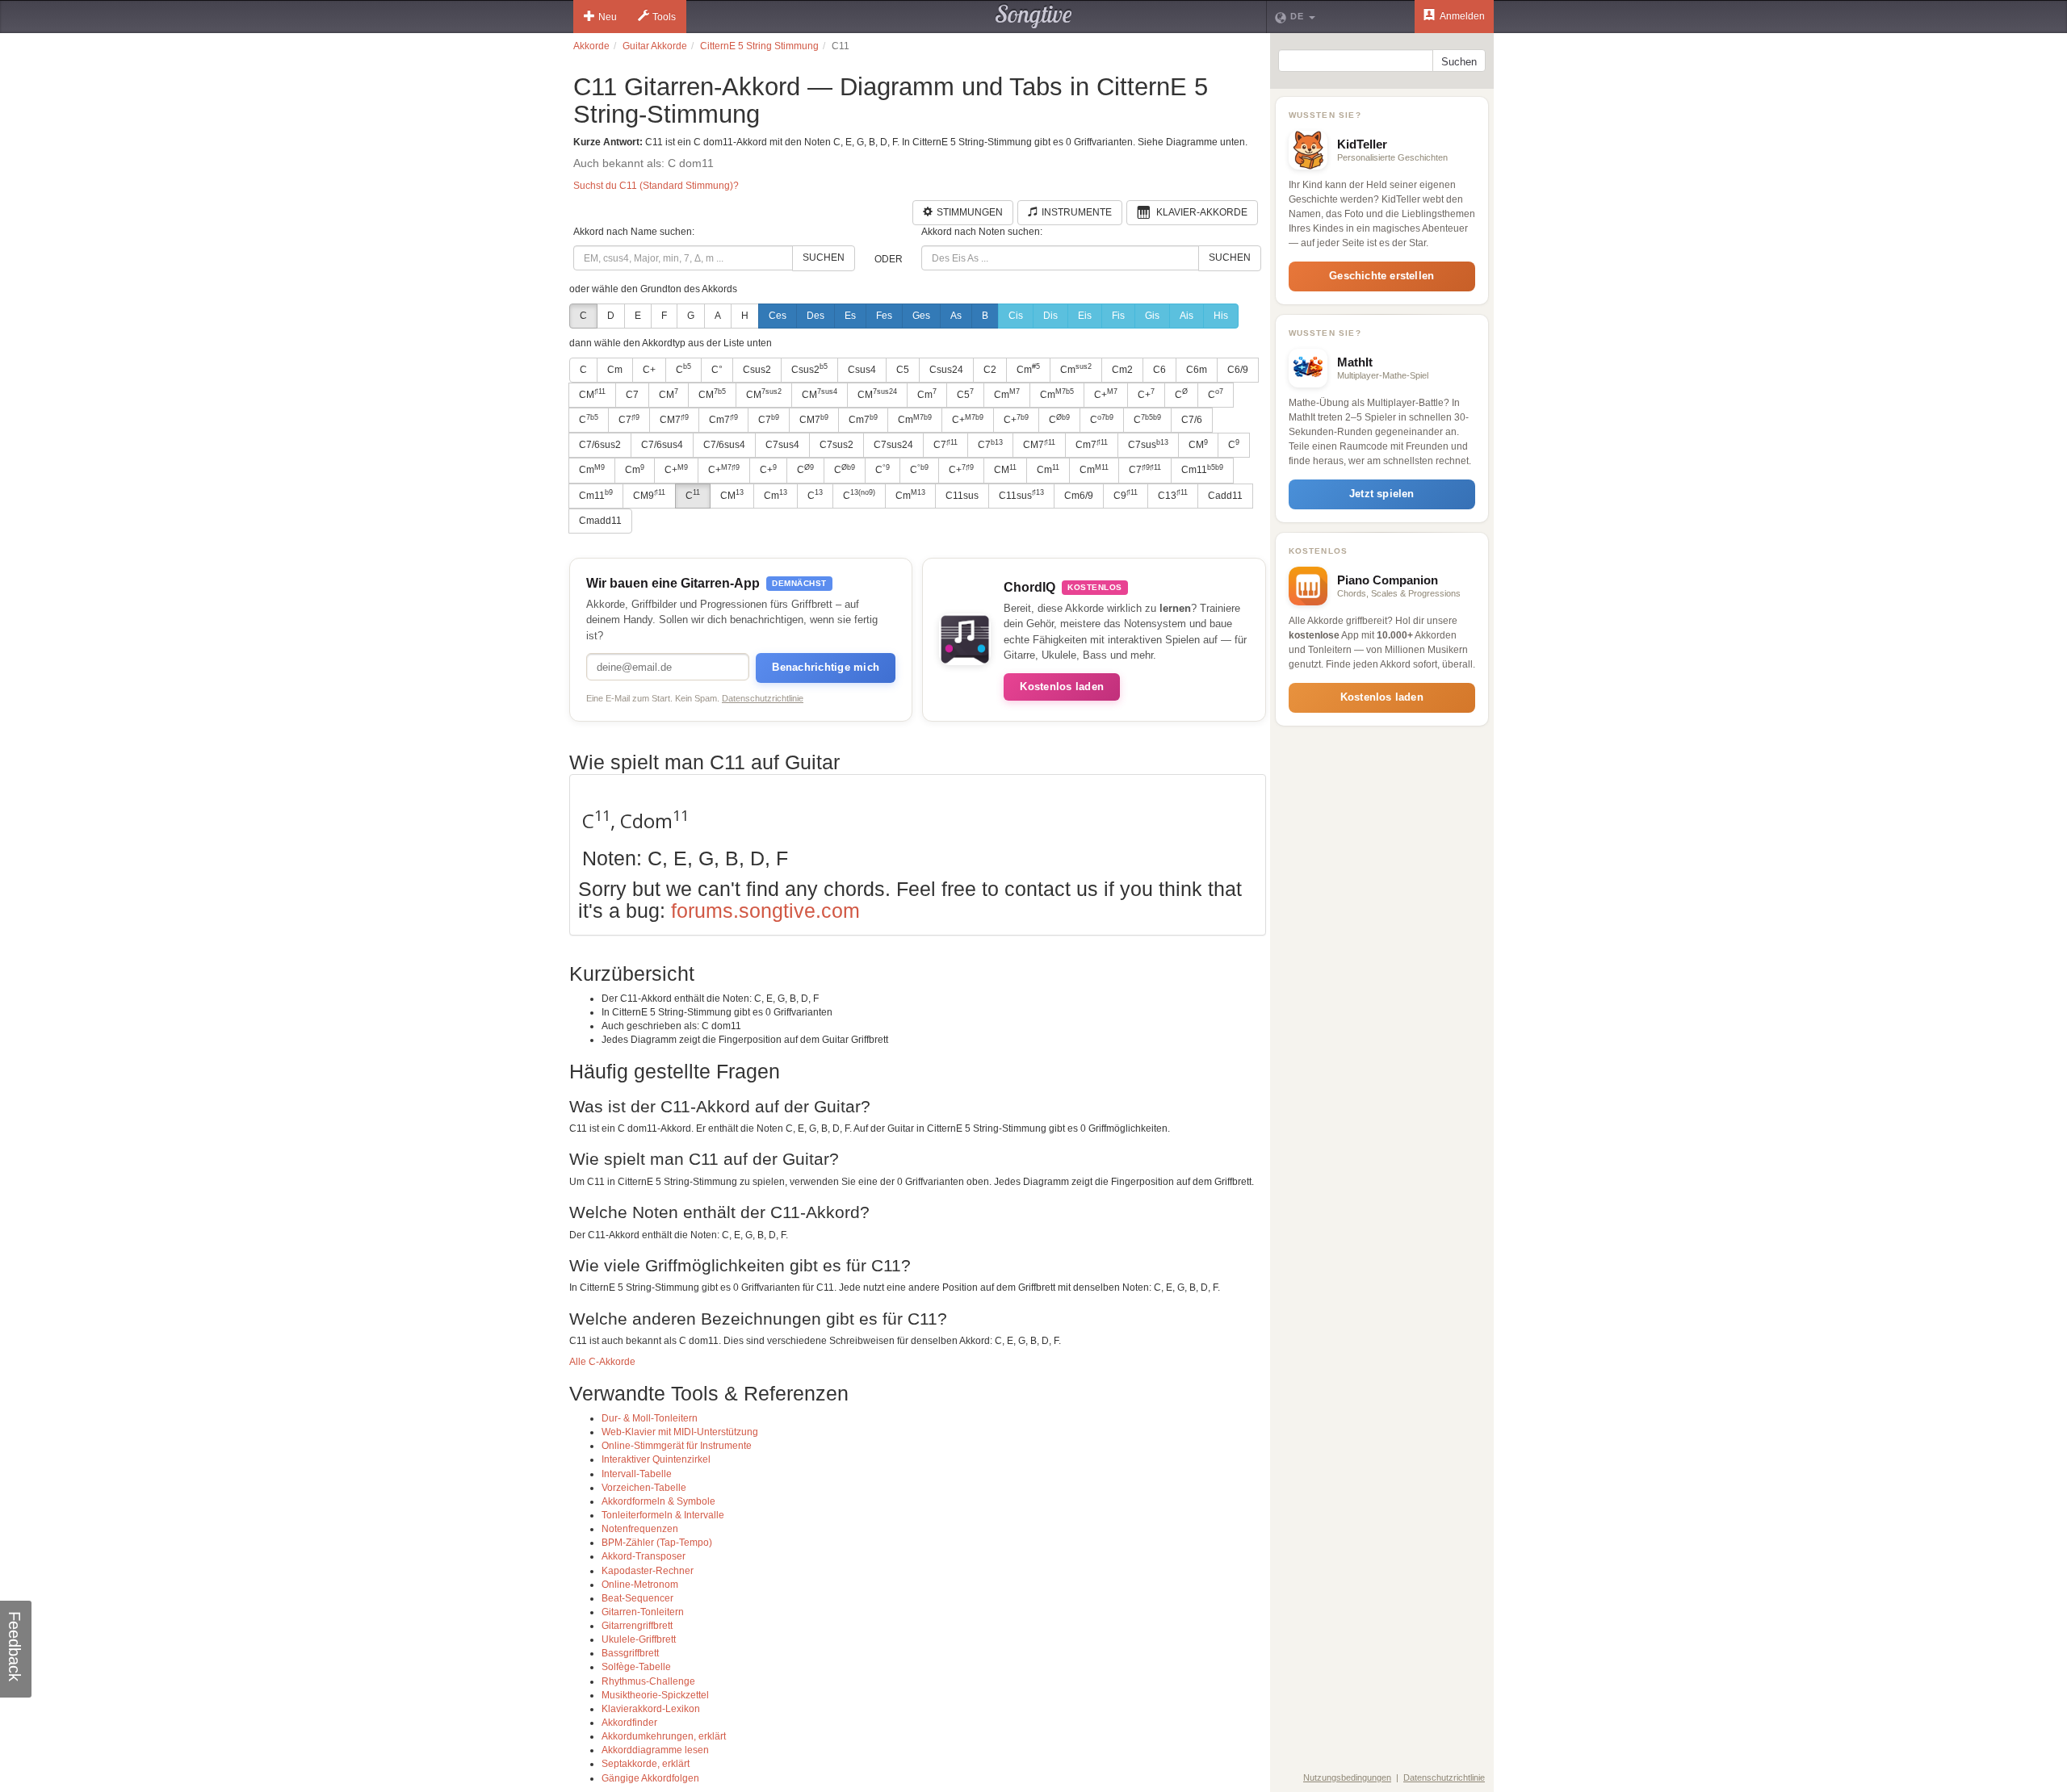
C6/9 (1238, 370)
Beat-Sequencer (637, 1598)
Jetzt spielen (1382, 494)
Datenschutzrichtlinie (763, 698)
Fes (884, 316)
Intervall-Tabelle (637, 1474)
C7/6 (1192, 420)
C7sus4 (782, 445)
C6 (1159, 370)
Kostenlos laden (1062, 687)
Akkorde (591, 46)
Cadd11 (1225, 496)
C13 (1173, 495)
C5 (903, 370)
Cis (1016, 316)
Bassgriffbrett (630, 1653)
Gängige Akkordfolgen (650, 1778)
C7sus (1148, 445)
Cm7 (723, 420)
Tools (664, 17)
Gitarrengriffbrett (637, 1626)
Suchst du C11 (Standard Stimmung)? (656, 186)
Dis (1050, 316)
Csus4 (862, 370)
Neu (608, 17)
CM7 (674, 420)
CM (592, 394)
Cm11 (1202, 470)
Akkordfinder (629, 1723)
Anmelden (1461, 16)
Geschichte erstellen (1381, 276)
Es (850, 316)
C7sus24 (893, 445)
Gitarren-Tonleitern (643, 1612)
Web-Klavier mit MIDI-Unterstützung (680, 1432)
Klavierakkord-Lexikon (651, 1709)
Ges (921, 316)
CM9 (649, 495)
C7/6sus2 (600, 445)
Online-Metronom (640, 1585)
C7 (632, 395)
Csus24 (946, 370)
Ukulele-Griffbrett (639, 1639)
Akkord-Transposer (644, 1556)
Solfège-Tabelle (636, 1667)
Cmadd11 (600, 521)
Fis (1118, 316)
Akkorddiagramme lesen (655, 1750)
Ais (1187, 316)
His (1221, 316)
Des (815, 316)
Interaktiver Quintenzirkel (656, 1459)
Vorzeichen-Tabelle (644, 1488)
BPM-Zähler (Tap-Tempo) (657, 1543)
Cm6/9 (1079, 496)
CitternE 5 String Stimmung (759, 46)
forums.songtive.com (765, 911)
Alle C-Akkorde (602, 1362)
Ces (778, 316)
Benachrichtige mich (826, 667)
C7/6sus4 (662, 445)
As (956, 316)
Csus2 (757, 370)
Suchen (824, 257)
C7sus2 (836, 445)
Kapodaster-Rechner (648, 1571)
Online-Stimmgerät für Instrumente (677, 1446)
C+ (649, 370)
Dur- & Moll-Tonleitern (650, 1418)
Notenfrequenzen (640, 1529)
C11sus (962, 496)
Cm (615, 370)
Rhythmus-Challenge (648, 1681)
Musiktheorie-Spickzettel (655, 1695)
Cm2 (1122, 370)
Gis (1152, 316)
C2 (990, 370)
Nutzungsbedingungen (1347, 1777)
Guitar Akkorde (655, 46)
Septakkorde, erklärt (646, 1764)
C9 (1126, 495)
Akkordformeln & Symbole (658, 1501)
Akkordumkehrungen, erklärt (664, 1736)
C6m (1197, 370)
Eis (1085, 316)
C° (717, 370)
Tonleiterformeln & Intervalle (663, 1515)
